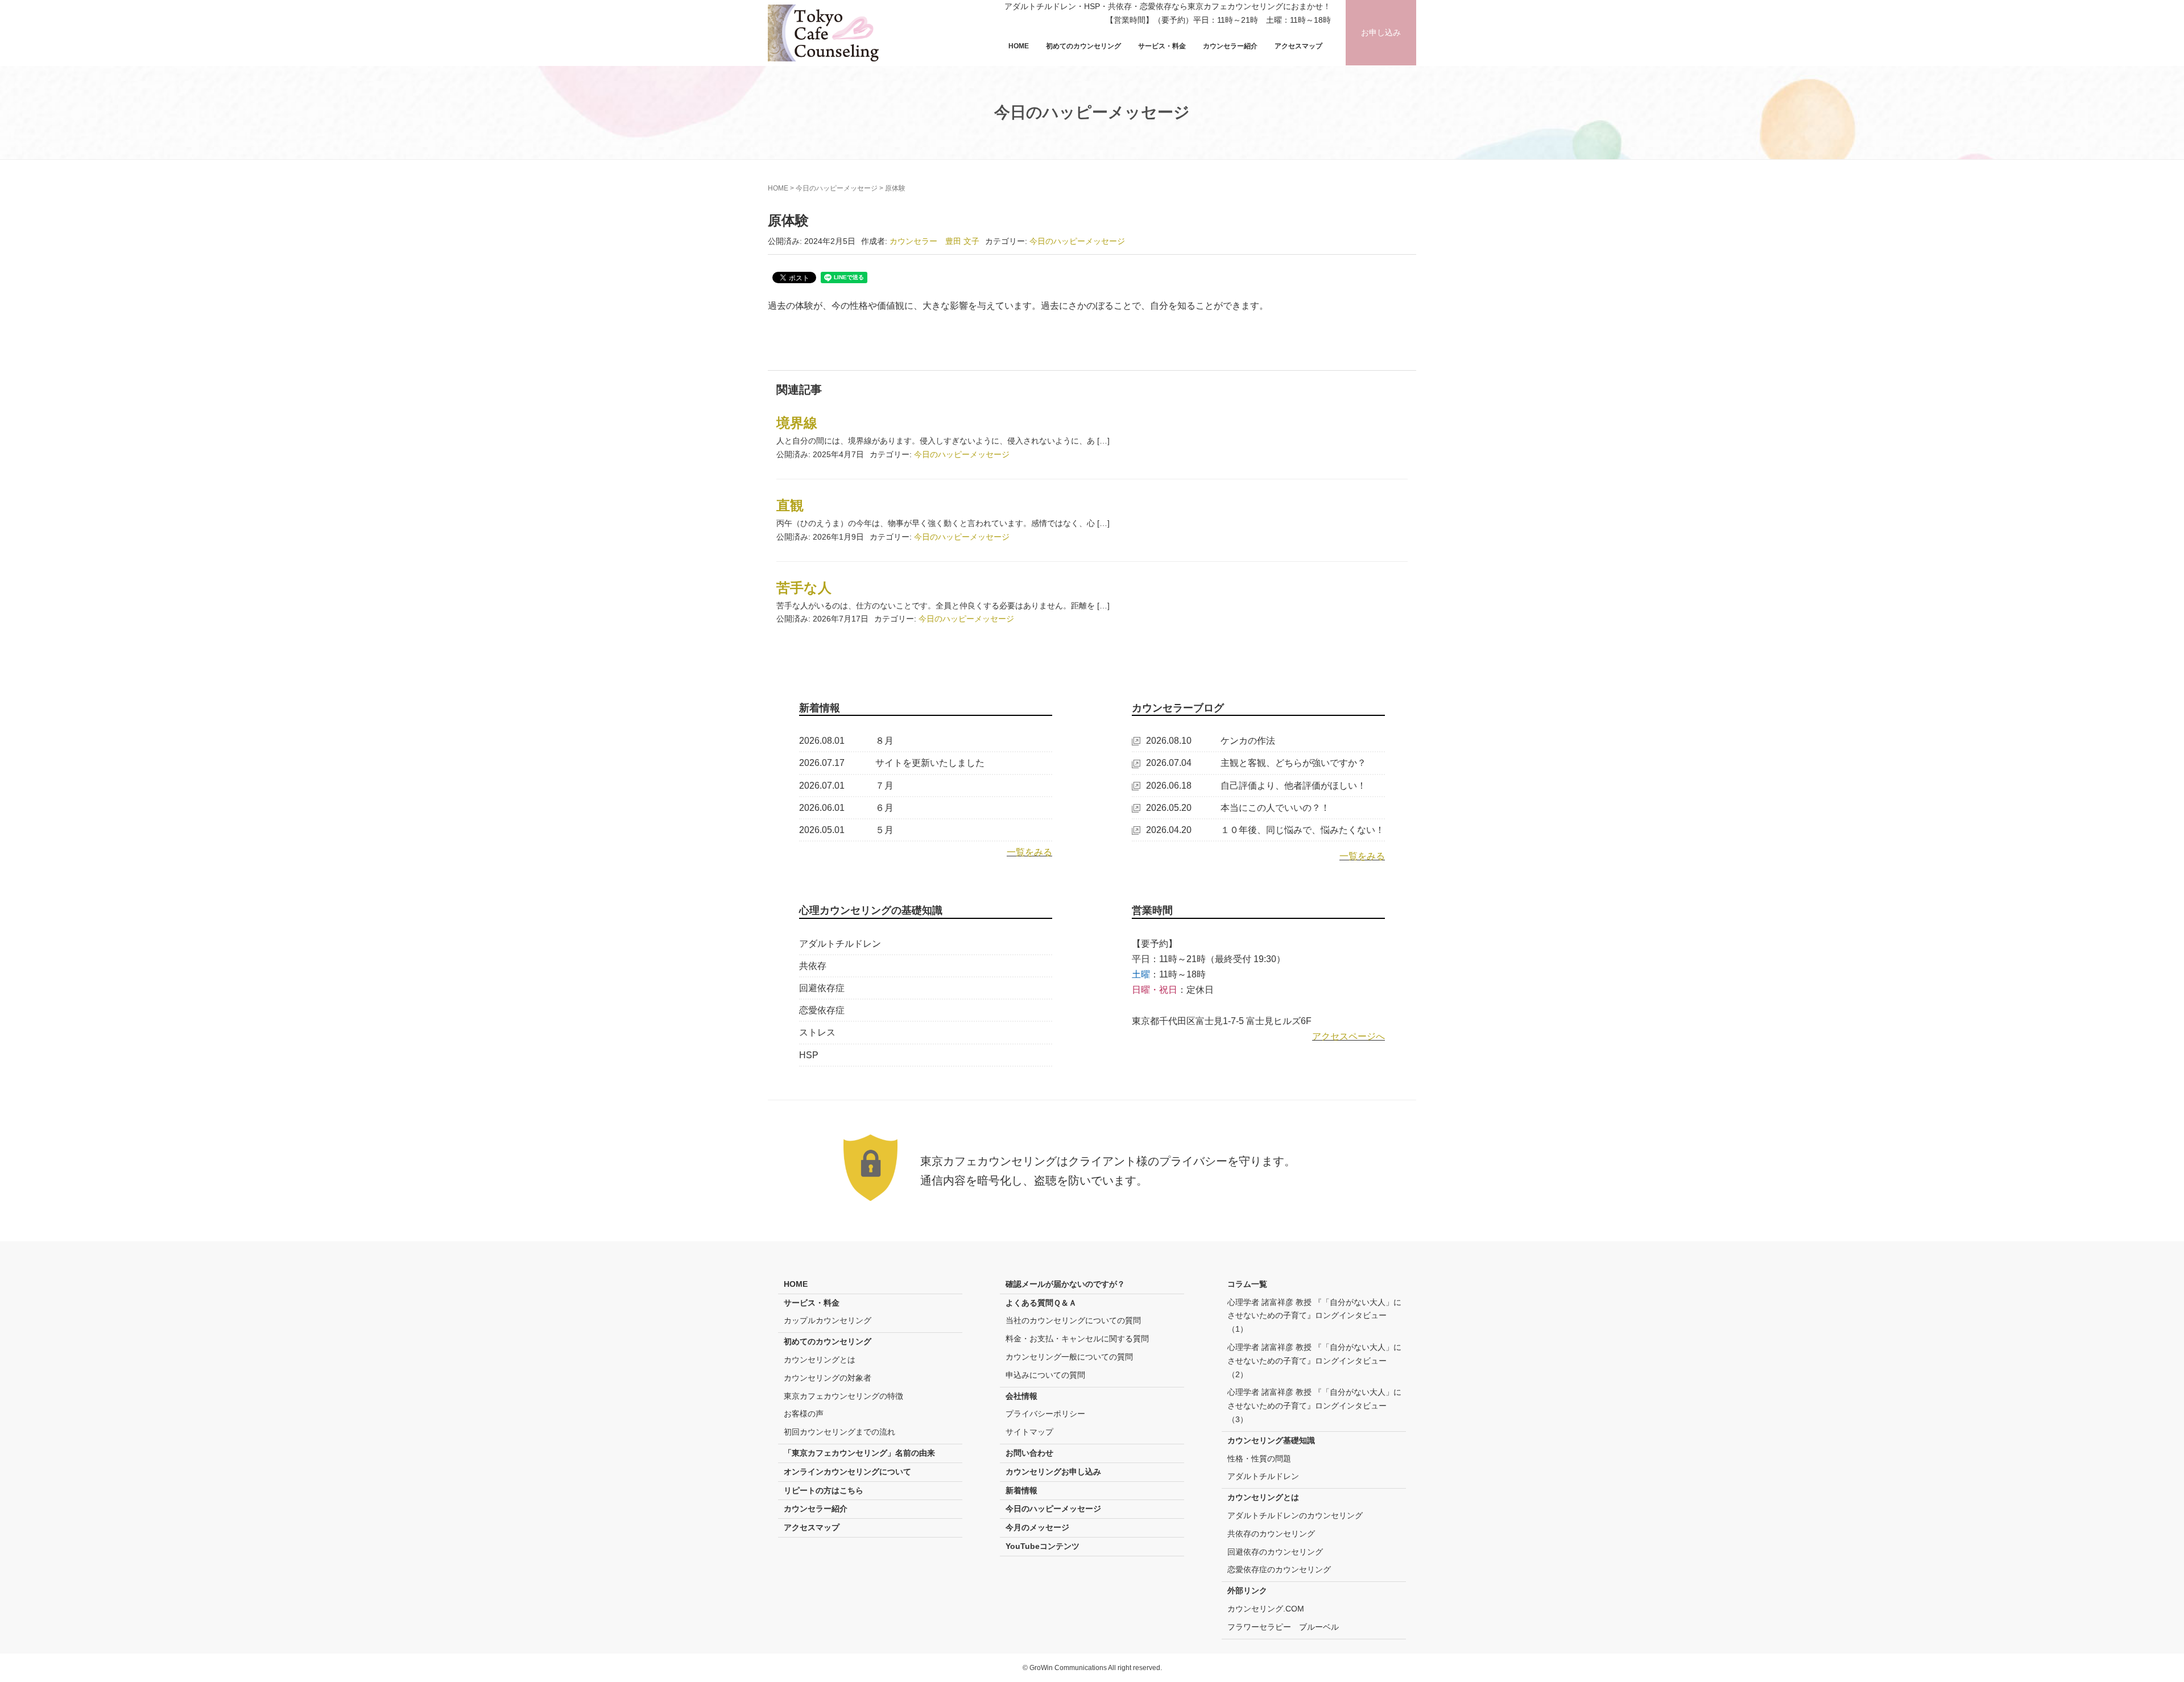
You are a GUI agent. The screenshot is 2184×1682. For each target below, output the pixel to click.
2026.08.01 (822, 741)
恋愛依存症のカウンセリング (1279, 1569)
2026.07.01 (822, 786)
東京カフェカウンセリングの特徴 (843, 1396)
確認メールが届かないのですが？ (1065, 1284)
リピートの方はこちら (824, 1490)
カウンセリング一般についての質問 (1069, 1357)
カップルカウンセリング (828, 1320)
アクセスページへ (1349, 1036)
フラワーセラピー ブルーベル (1283, 1627)
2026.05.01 (822, 830)
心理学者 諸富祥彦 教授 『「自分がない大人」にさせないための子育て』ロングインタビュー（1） (1314, 1316)
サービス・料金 (1162, 46)
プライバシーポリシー (1045, 1414)
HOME (1019, 46)
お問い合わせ (1029, 1453)
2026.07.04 (1169, 763)
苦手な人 (804, 588)
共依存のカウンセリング (1271, 1534)
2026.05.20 (1169, 808)
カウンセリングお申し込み (1053, 1472)
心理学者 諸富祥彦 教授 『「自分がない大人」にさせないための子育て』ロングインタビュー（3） (1314, 1406)
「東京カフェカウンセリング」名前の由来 (859, 1453)
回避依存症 (822, 988)
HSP (809, 1055)
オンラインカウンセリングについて (847, 1472)
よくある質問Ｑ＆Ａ (1041, 1303)
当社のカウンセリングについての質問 (1073, 1320)
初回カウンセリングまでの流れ (839, 1432)
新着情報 (1021, 1490)
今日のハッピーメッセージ (837, 188)
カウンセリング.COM (1266, 1609)
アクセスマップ (1298, 46)
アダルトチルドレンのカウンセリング (1295, 1515)
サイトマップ (1029, 1432)
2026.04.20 (1169, 830)
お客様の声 (804, 1414)
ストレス (817, 1032)
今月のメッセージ (1037, 1527)
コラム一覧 (1247, 1284)
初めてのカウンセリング (1083, 46)
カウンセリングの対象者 (828, 1378)
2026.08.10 (1169, 741)
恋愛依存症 (822, 1010)
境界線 (797, 423)
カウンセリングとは (820, 1360)
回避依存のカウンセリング (1275, 1552)
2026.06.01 (822, 808)
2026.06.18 (1169, 786)
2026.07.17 (822, 763)
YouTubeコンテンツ (1043, 1546)
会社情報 (1021, 1396)
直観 (790, 505)
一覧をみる (1029, 852)
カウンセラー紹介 (1230, 46)
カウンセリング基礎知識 (1271, 1440)
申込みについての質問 (1045, 1375)
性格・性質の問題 (1259, 1459)
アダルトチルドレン (840, 944)
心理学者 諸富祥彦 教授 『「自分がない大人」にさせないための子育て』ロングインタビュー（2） (1314, 1361)
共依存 (813, 966)
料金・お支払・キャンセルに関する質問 (1077, 1339)
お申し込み (1381, 32)
